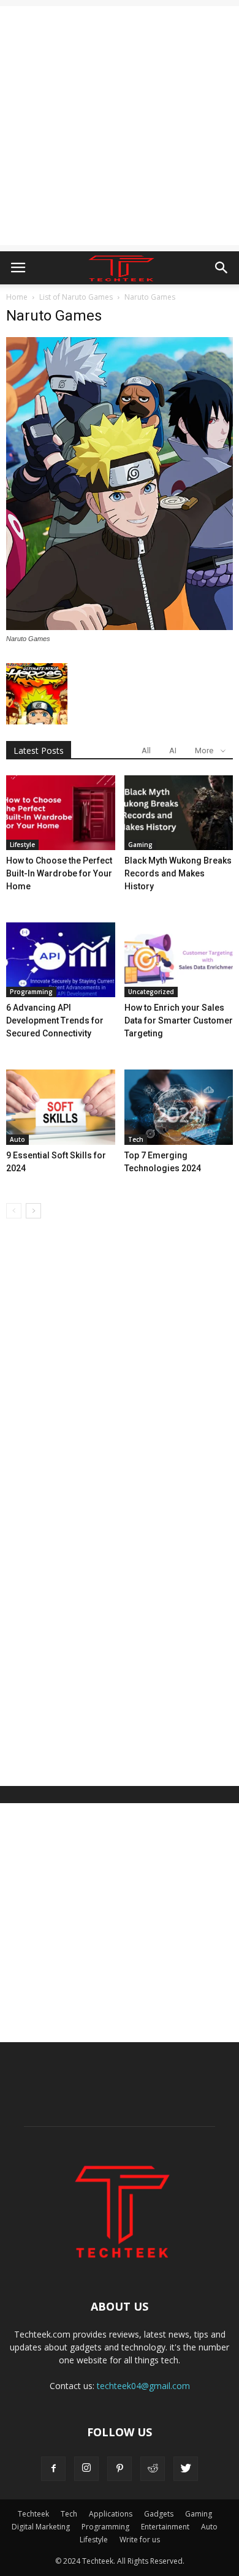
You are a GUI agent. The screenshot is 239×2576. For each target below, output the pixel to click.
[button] (222, 268)
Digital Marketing (41, 2527)
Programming (31, 992)
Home (17, 297)
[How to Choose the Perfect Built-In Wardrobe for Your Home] (61, 813)
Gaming (140, 845)
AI (173, 750)
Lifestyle (22, 845)
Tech (136, 1139)
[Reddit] (153, 2469)
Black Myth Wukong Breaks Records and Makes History (178, 873)
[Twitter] (186, 2469)
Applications (111, 2514)
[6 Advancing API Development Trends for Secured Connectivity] (61, 960)
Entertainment (165, 2527)
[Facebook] (53, 2469)
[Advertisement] (120, 126)
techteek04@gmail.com (143, 2386)
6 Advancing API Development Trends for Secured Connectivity (55, 1020)
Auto (17, 1139)
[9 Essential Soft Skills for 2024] (61, 1107)
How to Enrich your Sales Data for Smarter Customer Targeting (179, 1020)
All (146, 750)
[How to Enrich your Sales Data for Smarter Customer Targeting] (179, 960)
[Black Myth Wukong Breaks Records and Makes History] (179, 813)
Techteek (33, 2514)
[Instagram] (86, 2469)
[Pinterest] (120, 2469)
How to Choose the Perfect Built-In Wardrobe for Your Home (59, 873)
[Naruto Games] (120, 627)
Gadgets (159, 2514)
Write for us (140, 2540)
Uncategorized (151, 992)
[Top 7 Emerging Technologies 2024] (179, 1107)
